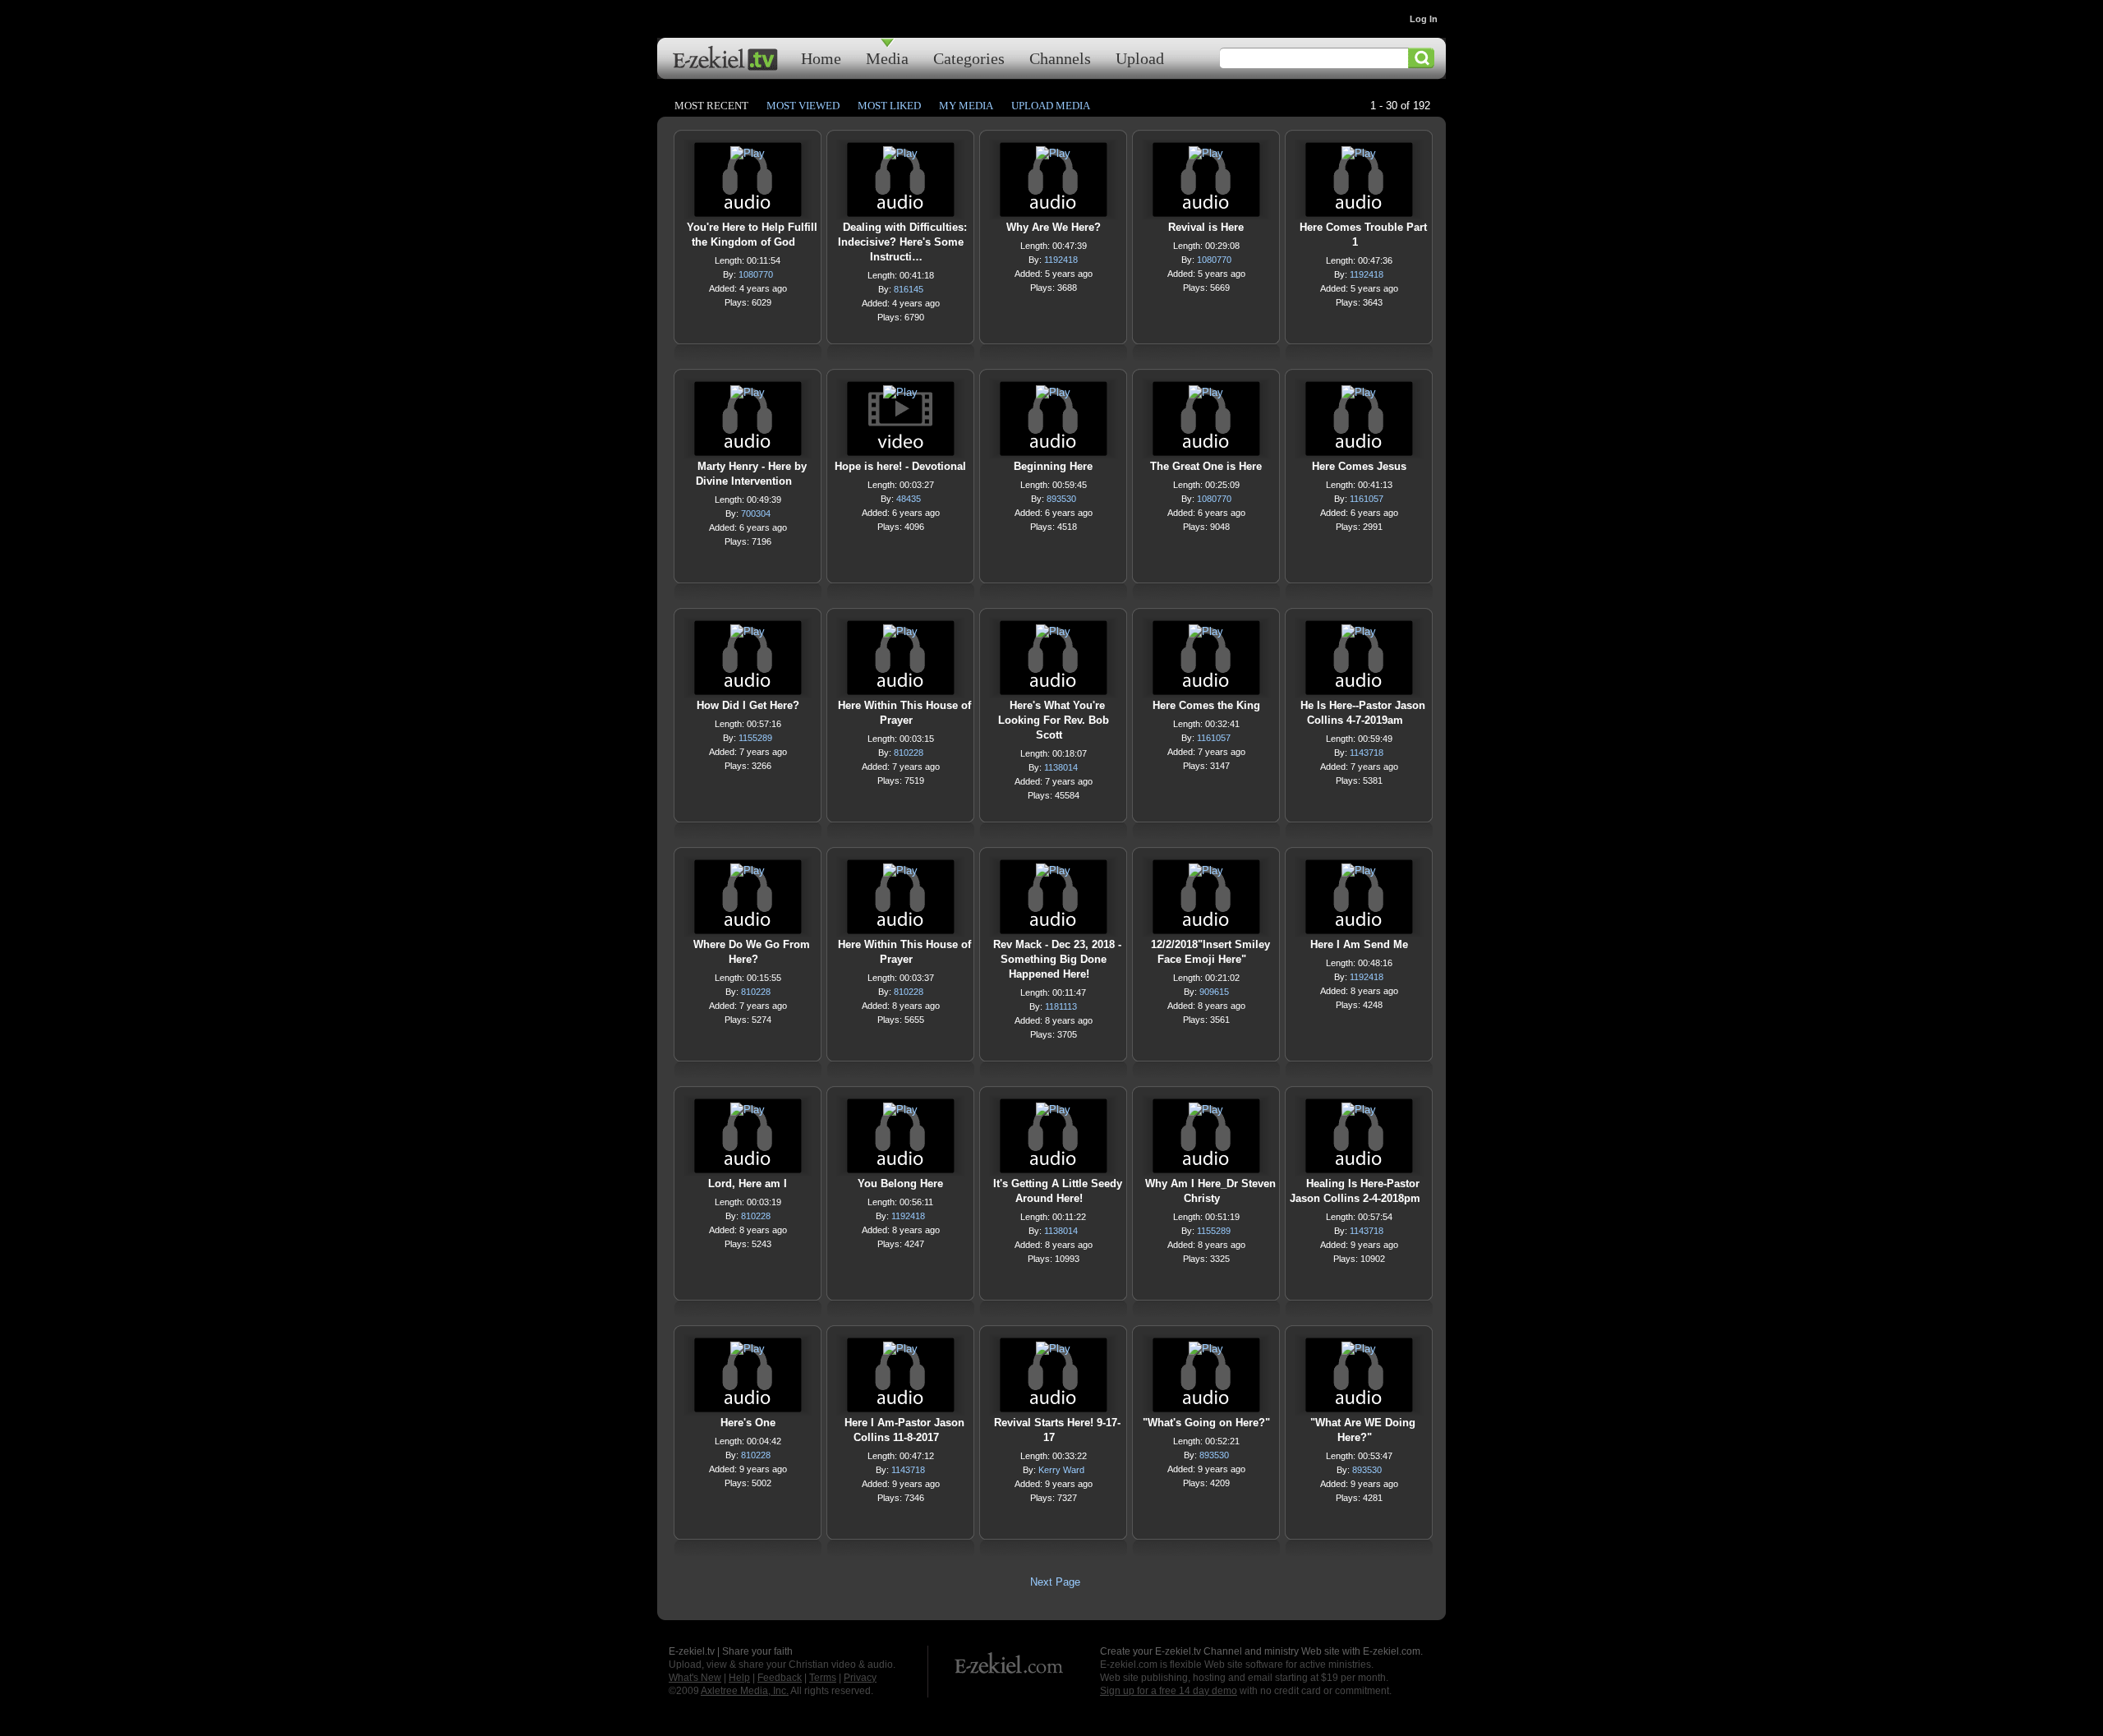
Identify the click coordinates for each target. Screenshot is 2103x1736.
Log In (1424, 19)
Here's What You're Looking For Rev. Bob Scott (1054, 720)
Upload (1140, 58)
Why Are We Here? (1054, 227)
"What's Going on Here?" (1206, 1423)
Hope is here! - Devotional (900, 466)
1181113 (1061, 1006)
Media (887, 58)
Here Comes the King (1206, 705)
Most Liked (889, 106)
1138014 (1061, 767)
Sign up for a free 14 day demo (1169, 1691)
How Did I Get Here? (748, 705)
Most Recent (711, 106)
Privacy (860, 1678)
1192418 (1061, 260)
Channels (1060, 58)
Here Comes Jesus (1359, 466)
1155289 (755, 738)
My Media (966, 106)
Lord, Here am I (748, 1183)
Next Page (1055, 1582)
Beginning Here (1053, 466)
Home (821, 58)
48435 (909, 499)
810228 (909, 753)
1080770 (756, 274)
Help (739, 1678)
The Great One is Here (1206, 466)
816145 (909, 289)
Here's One (748, 1423)
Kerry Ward (1061, 1470)
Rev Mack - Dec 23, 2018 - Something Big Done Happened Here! (1057, 959)
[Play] (748, 157)
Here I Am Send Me (1359, 944)
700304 (756, 513)
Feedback (780, 1678)
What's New (695, 1678)
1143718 (1367, 753)
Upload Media (1051, 106)
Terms (823, 1678)
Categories (969, 58)
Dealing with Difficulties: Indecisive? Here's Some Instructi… (902, 242)
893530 (1061, 499)
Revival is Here (1206, 227)
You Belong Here (900, 1183)
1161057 (1367, 499)
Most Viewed (803, 106)
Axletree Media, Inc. (745, 1691)
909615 (1214, 992)
